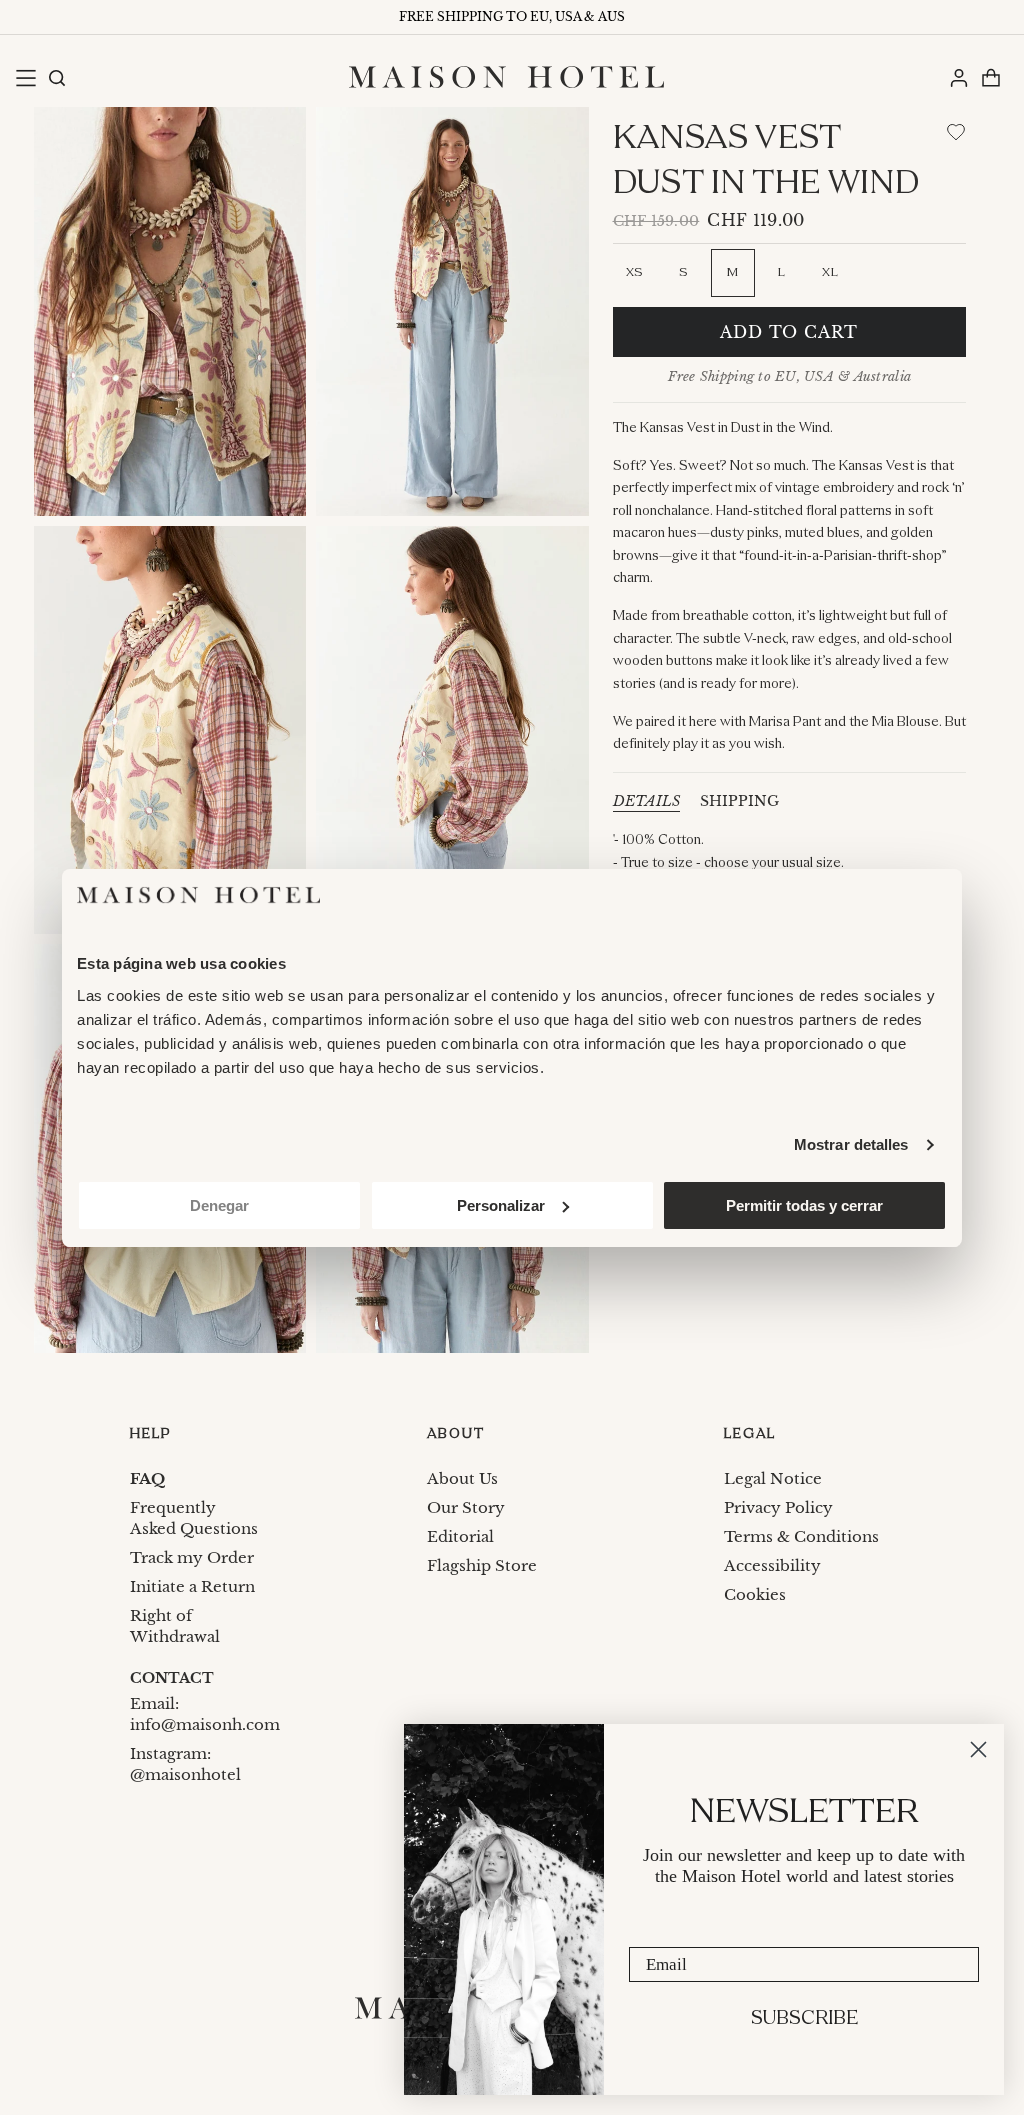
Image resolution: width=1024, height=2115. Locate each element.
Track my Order (192, 1557)
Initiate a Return (192, 1586)
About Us (462, 1478)
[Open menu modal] (25, 77)
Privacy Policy (778, 1507)
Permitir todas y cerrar (804, 1205)
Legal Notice (773, 1478)
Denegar (219, 1205)
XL (830, 272)
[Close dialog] (978, 1749)
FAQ (147, 1478)
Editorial (460, 1536)
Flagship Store (482, 1565)
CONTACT (172, 1678)
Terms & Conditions (801, 1536)
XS (634, 272)
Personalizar (501, 1205)
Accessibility (772, 1565)
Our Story (466, 1507)
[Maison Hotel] (506, 77)
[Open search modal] (56, 77)
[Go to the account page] (958, 77)
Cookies (755, 1594)
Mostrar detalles (851, 1144)
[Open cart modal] (990, 77)
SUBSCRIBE (804, 2019)
